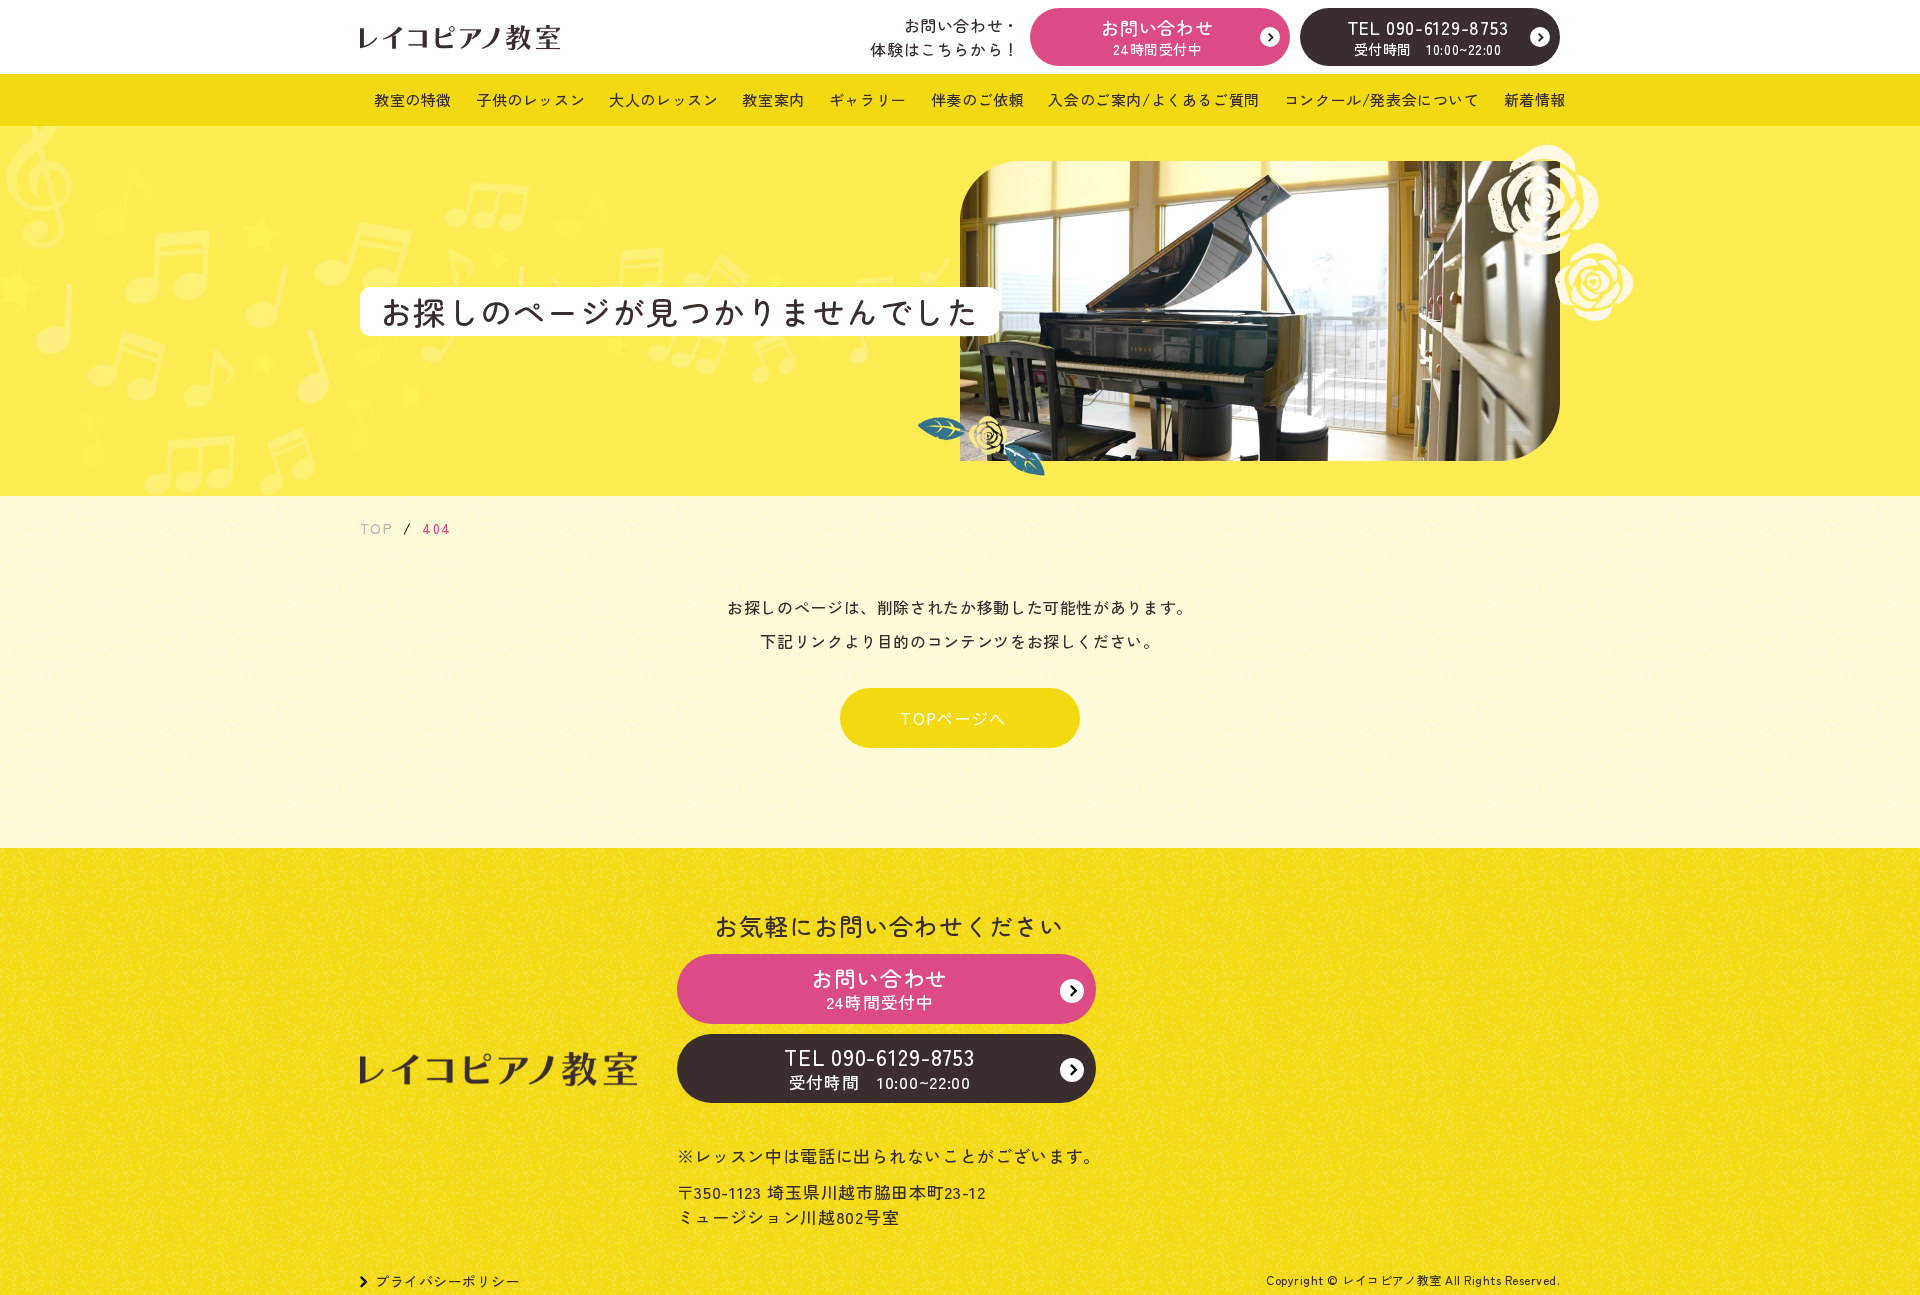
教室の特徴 (413, 99)
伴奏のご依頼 (978, 99)
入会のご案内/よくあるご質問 (1153, 99)
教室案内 (773, 99)
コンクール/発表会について (1382, 99)
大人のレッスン (663, 99)
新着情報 (1535, 99)
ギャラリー (868, 99)
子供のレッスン (530, 99)
